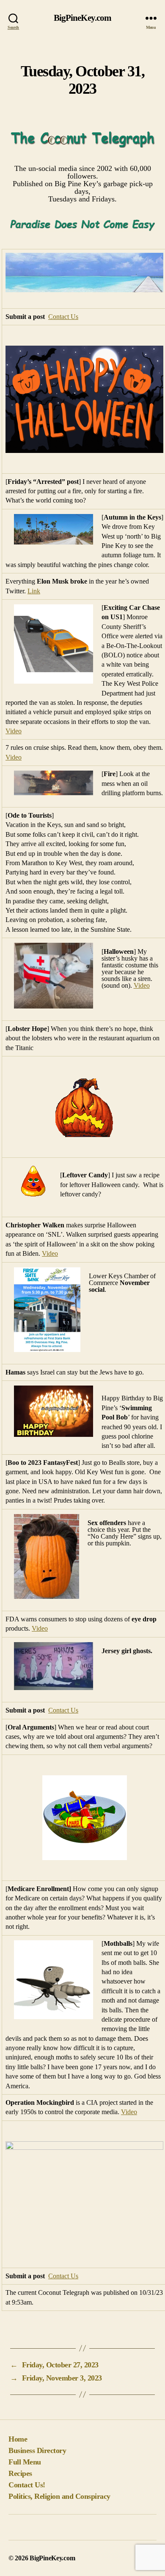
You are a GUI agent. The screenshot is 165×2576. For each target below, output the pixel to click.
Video (14, 731)
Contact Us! (27, 2485)
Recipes (20, 2473)
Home (18, 2439)
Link (34, 591)
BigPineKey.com (83, 18)
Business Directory (37, 2450)
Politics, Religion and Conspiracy (59, 2496)
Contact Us (63, 317)
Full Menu (25, 2462)
